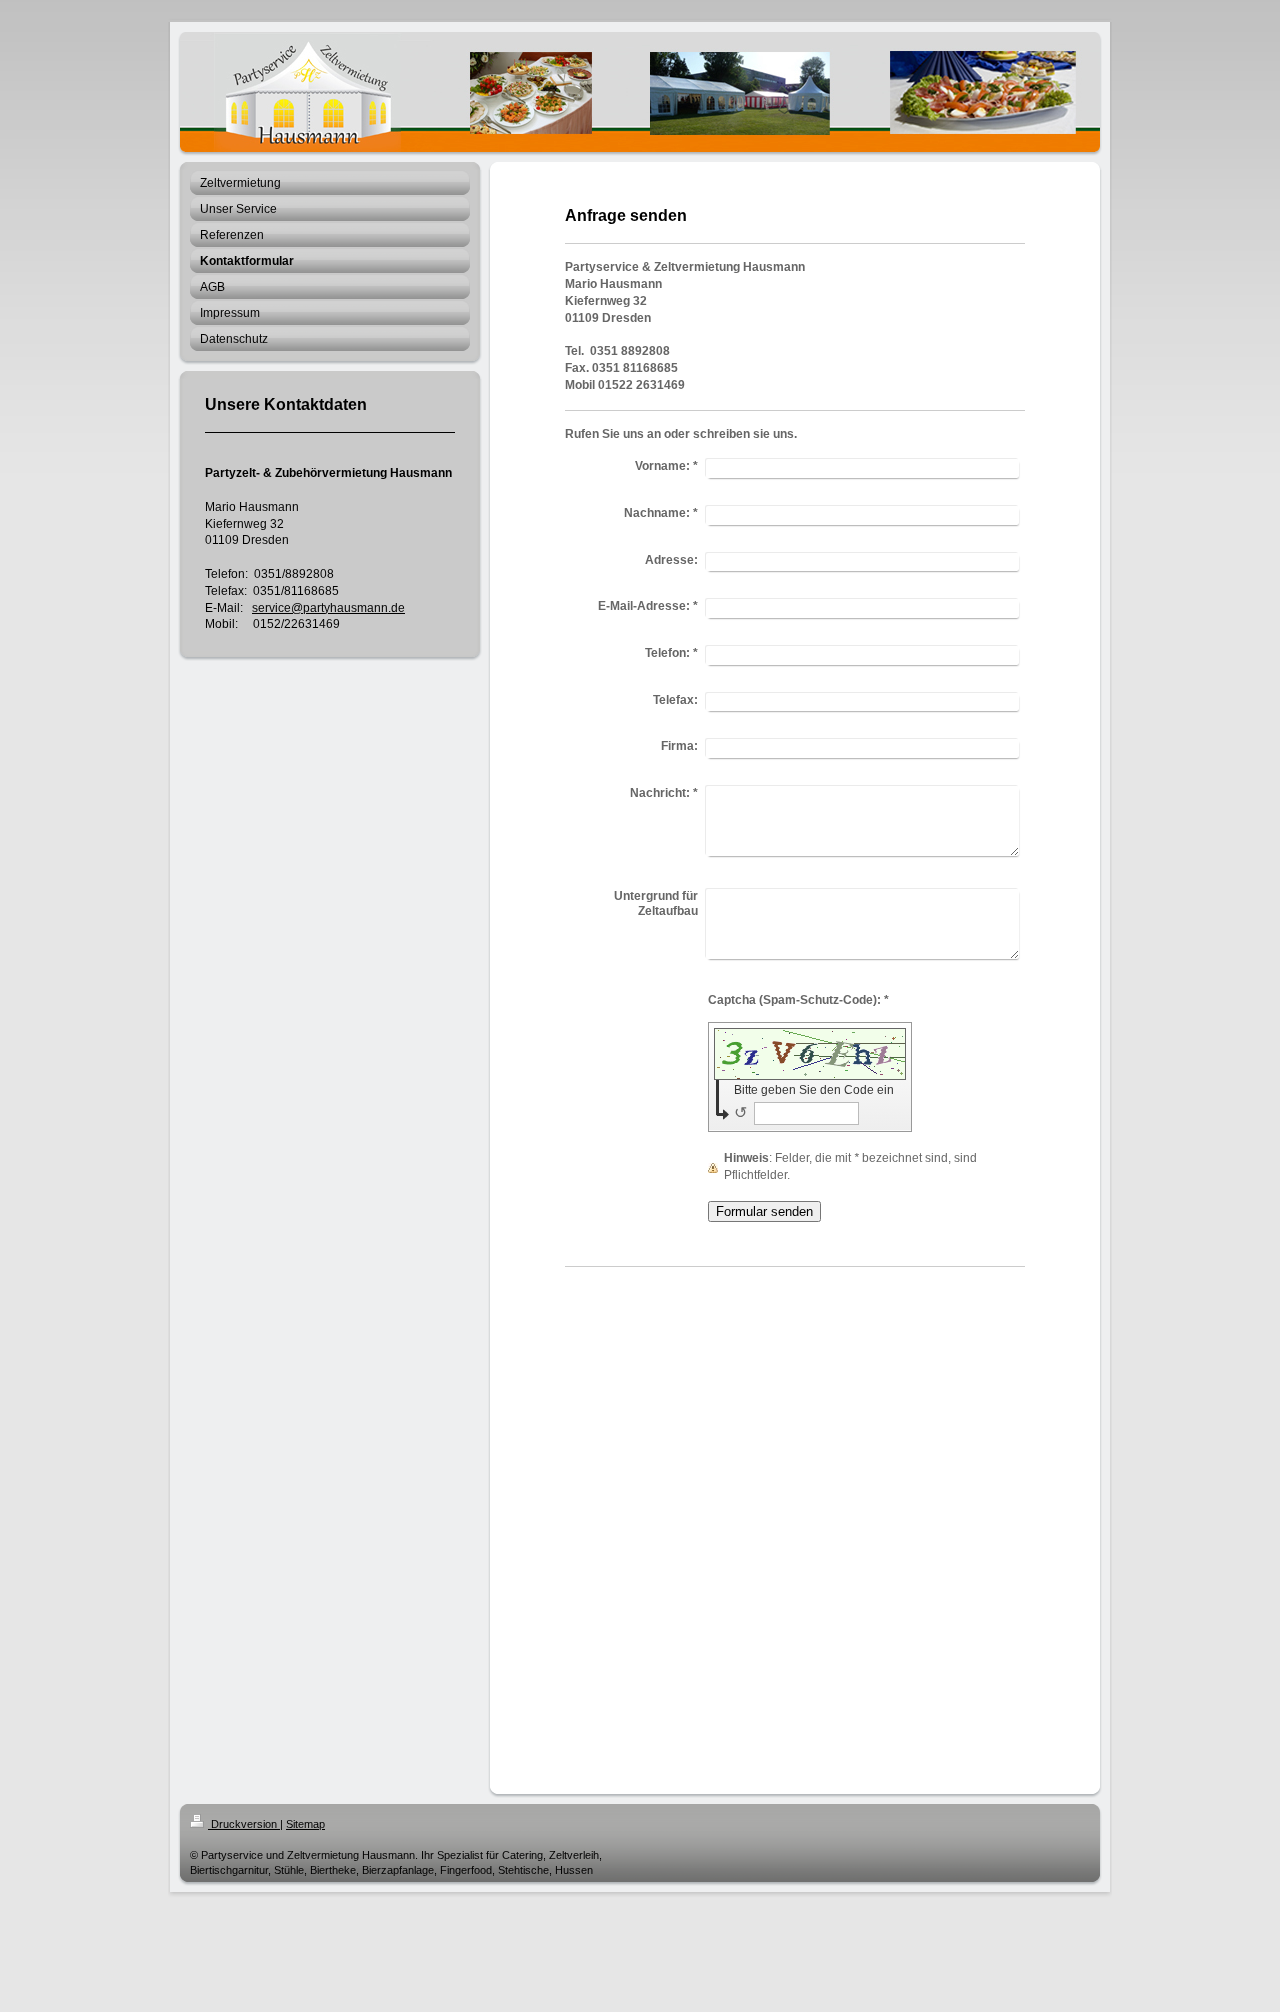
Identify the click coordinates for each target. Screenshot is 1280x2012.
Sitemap (305, 1824)
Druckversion (244, 1824)
